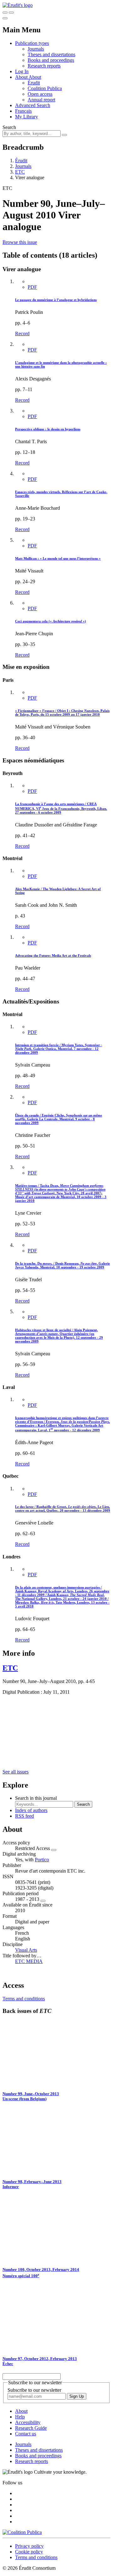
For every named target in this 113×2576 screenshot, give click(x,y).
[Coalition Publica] (22, 2532)
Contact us (26, 2434)
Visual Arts (26, 1950)
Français (23, 111)
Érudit (34, 83)
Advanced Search (33, 105)
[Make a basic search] (5, 13)
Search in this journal (36, 1798)
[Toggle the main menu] (5, 18)
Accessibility (28, 2422)
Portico (42, 1860)
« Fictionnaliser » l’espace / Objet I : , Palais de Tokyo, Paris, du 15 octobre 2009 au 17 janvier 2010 (62, 713)
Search (9, 127)
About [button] (22, 77)
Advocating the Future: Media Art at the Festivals (53, 955)
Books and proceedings (51, 60)
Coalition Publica (45, 88)
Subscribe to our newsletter (34, 2390)
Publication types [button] (32, 43)
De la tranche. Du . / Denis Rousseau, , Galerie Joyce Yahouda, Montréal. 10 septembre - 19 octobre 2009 (62, 1265)
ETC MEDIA (29, 1961)
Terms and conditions (24, 1999)
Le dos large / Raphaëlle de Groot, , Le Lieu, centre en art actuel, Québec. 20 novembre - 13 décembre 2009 (63, 1508)
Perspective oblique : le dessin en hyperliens (48, 429)
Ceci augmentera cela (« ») (51, 621)
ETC (20, 172)
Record (22, 333)
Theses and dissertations (51, 54)
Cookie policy (29, 2552)
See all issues (16, 1772)
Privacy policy (29, 2546)
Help (20, 2417)
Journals (36, 49)
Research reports (44, 66)
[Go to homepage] (18, 5)
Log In (22, 71)
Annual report (41, 100)
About (35, 77)
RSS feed (24, 1816)
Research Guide (31, 2428)
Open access (40, 94)
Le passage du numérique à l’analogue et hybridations (56, 300)
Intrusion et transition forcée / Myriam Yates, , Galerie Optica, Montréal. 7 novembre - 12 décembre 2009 (59, 1049)
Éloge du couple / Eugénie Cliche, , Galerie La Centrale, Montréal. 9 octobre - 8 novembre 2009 (59, 1119)
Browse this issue (20, 242)
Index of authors (31, 1810)
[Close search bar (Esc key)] (11, 13)
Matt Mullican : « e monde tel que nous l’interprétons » (58, 558)
